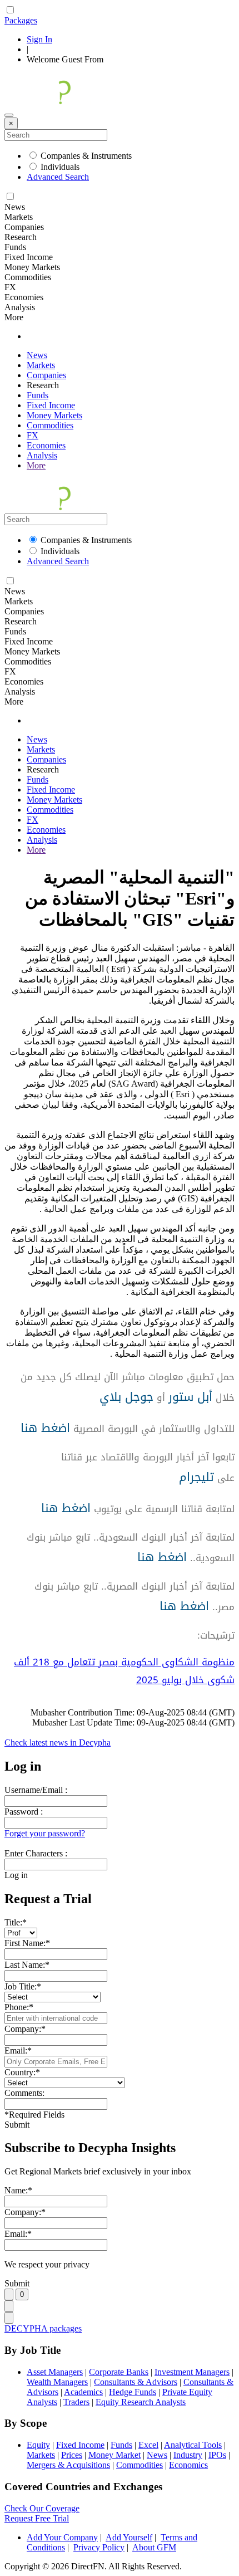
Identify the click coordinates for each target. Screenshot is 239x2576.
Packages (21, 20)
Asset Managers (55, 2372)
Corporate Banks (119, 2372)
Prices (72, 2455)
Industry (188, 2455)
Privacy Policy (99, 2547)
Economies (46, 445)
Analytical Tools (193, 2445)
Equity (38, 2445)
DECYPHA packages (43, 2328)
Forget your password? (45, 1833)
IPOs (217, 2455)
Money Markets (54, 415)
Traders (76, 2402)
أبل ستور (190, 1397)
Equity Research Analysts (141, 2402)
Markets (41, 365)
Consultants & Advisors (136, 2382)
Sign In (39, 39)
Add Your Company (62, 2537)
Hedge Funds (133, 2392)
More (36, 465)
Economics (188, 2465)
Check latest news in (58, 1742)
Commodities (50, 425)
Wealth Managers (57, 2382)
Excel (148, 2445)
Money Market (114, 2455)
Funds (38, 395)
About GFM (154, 2547)
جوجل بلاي (126, 1397)
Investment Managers (192, 2372)
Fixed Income (51, 405)
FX (33, 435)
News (37, 355)
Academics (83, 2392)
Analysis (42, 455)
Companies (46, 375)
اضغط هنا (45, 1428)
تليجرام (196, 1477)
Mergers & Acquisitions (68, 2465)
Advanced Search (58, 177)
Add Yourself (129, 2537)
